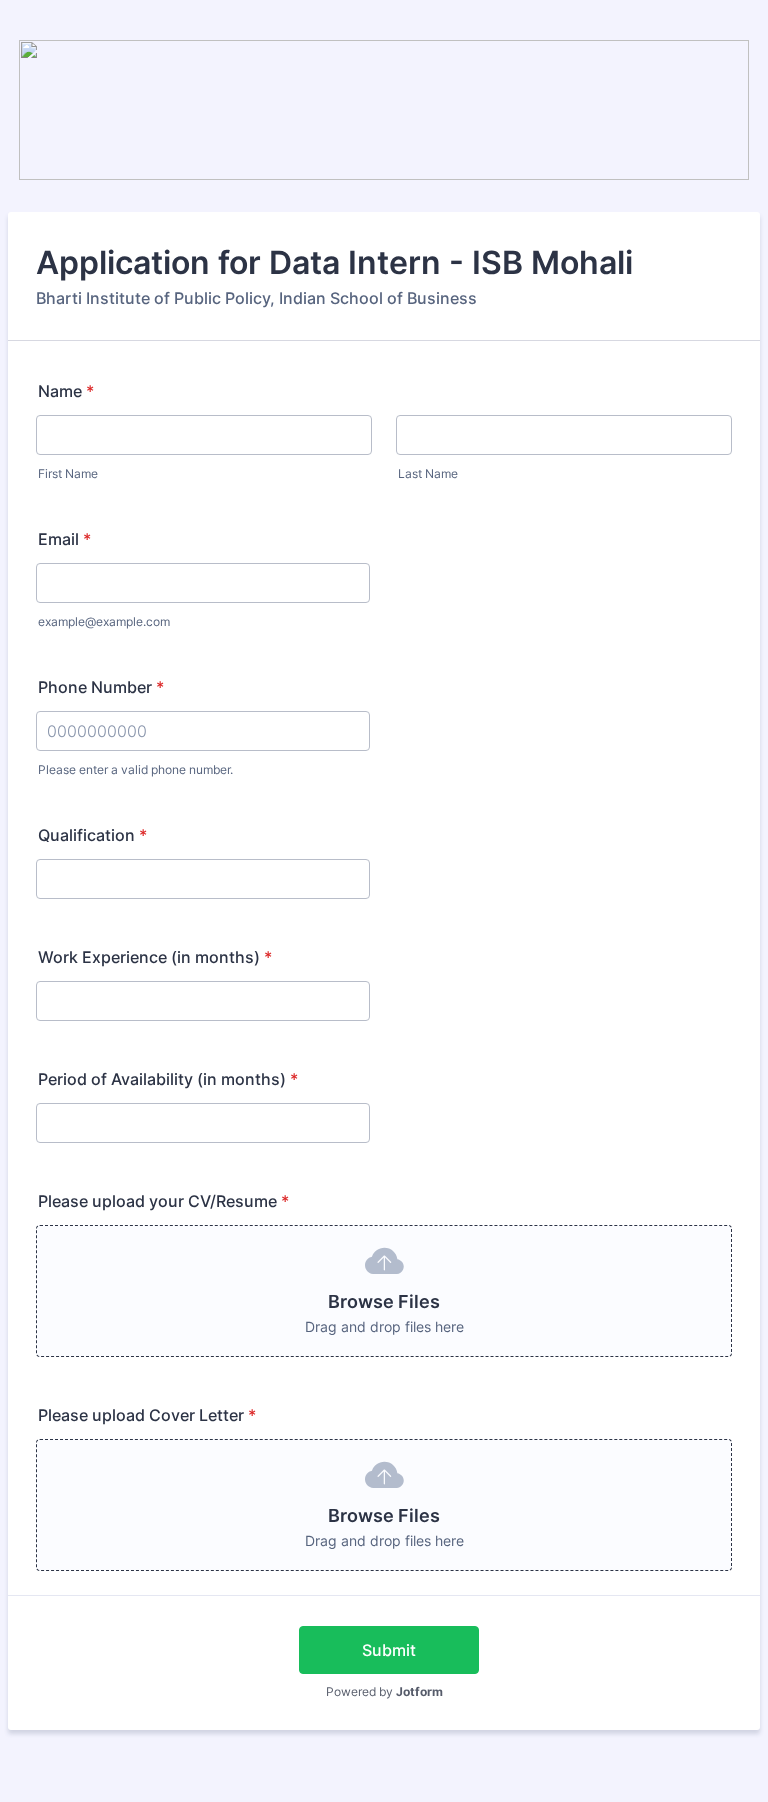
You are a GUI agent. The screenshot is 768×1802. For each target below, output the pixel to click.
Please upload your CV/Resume (163, 1201)
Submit (389, 1650)
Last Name (428, 473)
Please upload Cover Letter (147, 1415)
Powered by (384, 1691)
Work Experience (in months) (155, 957)
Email (64, 539)
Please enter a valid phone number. (135, 769)
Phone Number (101, 687)
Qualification (92, 835)
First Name (68, 473)
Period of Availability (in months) (168, 1079)
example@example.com (104, 621)
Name (66, 391)
